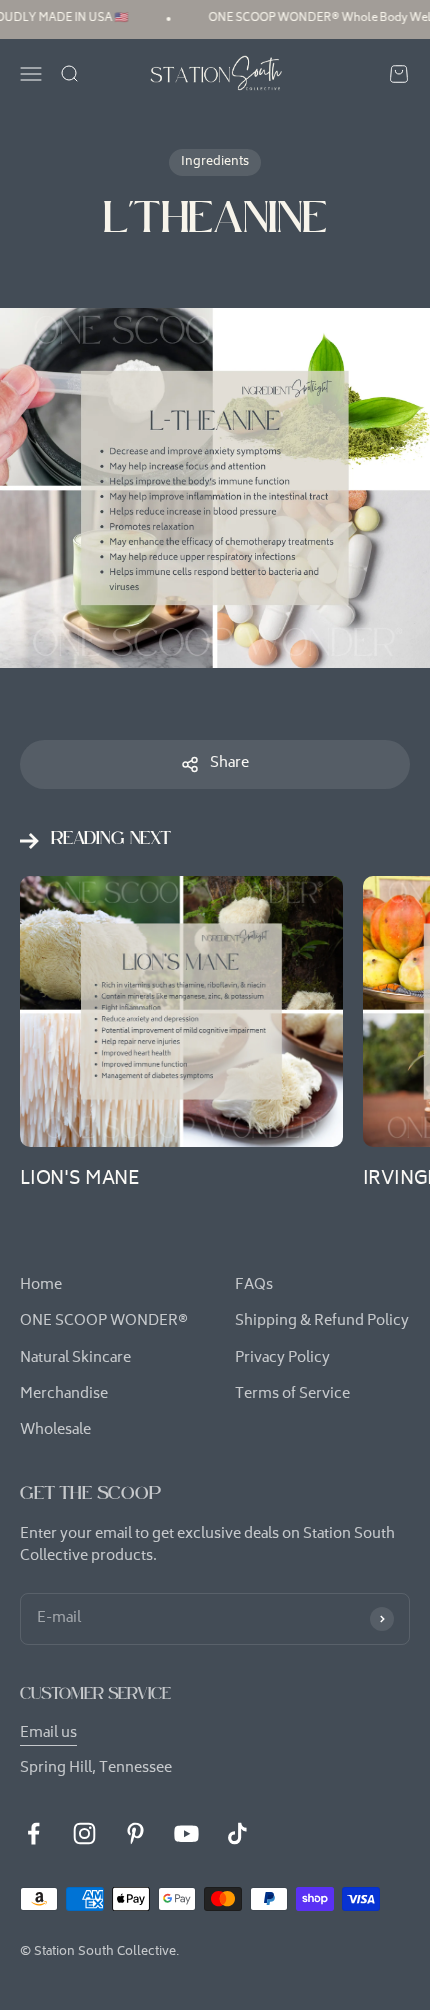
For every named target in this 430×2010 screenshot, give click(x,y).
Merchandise (64, 1395)
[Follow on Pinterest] (135, 1833)
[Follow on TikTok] (237, 1833)
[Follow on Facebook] (33, 1833)
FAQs (254, 1286)
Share (229, 763)
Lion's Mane (79, 1179)
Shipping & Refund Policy (322, 1322)
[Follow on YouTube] (186, 1833)
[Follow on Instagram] (84, 1833)
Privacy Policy (282, 1359)
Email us (48, 1733)
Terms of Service (292, 1395)
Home (41, 1286)
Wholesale (55, 1431)
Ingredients (215, 162)
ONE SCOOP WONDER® (104, 1322)
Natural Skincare (75, 1359)
